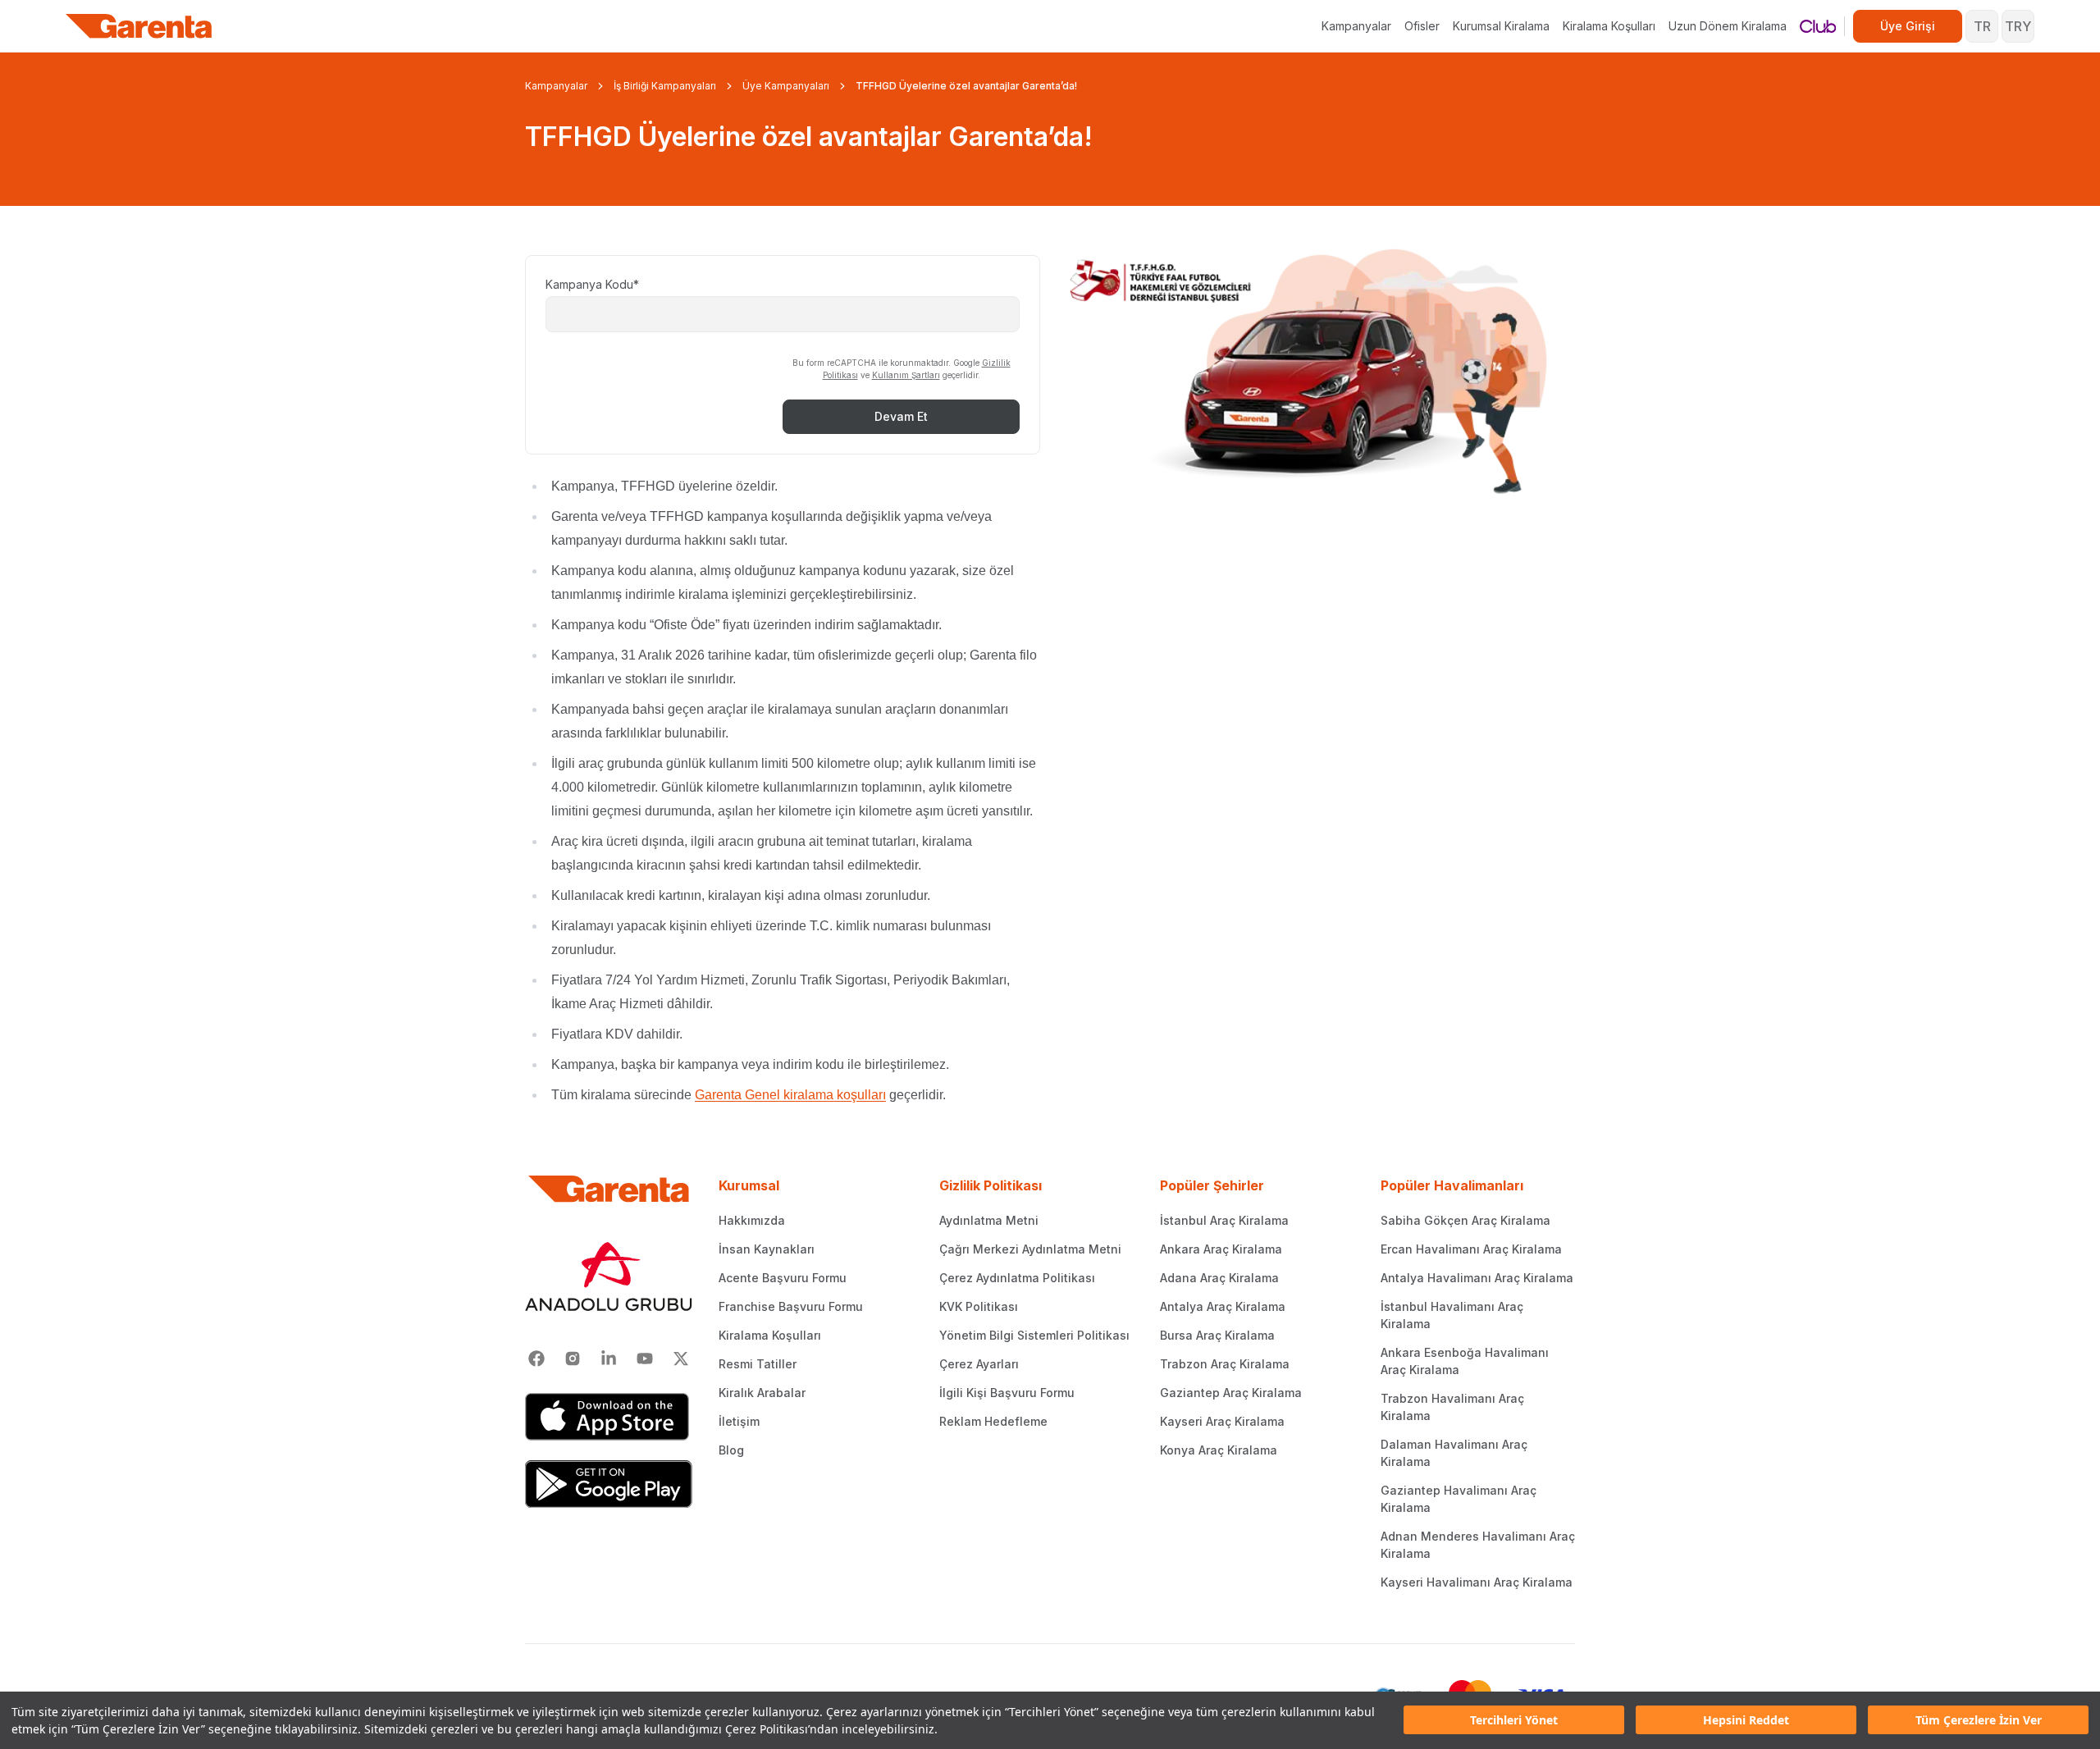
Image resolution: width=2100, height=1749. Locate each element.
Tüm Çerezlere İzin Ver (1979, 1721)
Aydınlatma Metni (989, 1220)
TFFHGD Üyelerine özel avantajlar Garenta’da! (966, 86)
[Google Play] (609, 1484)
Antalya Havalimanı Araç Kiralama (1477, 1278)
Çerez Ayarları (979, 1364)
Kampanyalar (1356, 26)
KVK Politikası (979, 1306)
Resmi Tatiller (758, 1364)
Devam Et (901, 416)
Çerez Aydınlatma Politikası (1017, 1278)
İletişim (739, 1421)
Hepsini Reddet (1746, 1721)
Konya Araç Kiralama (1219, 1450)
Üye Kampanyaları (786, 86)
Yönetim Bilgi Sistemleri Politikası (1034, 1335)
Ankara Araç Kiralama (1221, 1249)
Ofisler (1422, 26)
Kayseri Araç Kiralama (1222, 1421)
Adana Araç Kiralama (1219, 1278)
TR (1982, 26)
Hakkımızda (752, 1220)
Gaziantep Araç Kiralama (1231, 1393)
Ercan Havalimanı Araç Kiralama (1471, 1249)
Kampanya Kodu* (592, 284)
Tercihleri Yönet (1514, 1721)
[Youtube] (645, 1359)
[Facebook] (536, 1359)
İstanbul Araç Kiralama (1224, 1220)
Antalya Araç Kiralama (1223, 1306)
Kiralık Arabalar (762, 1393)
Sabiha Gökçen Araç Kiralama (1465, 1220)
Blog (731, 1450)
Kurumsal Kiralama (1501, 26)
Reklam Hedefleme (993, 1421)
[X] (681, 1359)
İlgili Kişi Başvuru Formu (1007, 1393)
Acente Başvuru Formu (783, 1278)
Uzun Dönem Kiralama (1728, 26)
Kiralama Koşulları (1609, 26)
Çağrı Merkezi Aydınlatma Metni (1030, 1249)
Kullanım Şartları (906, 375)
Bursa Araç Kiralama (1217, 1335)
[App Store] (609, 1417)
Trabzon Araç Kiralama (1225, 1364)
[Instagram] (573, 1359)
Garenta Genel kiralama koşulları (790, 1095)
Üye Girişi (1908, 26)
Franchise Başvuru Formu (791, 1306)
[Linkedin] (609, 1359)
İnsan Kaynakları (767, 1249)
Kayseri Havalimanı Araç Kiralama (1477, 1582)
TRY (2018, 26)
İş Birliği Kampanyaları (665, 86)
